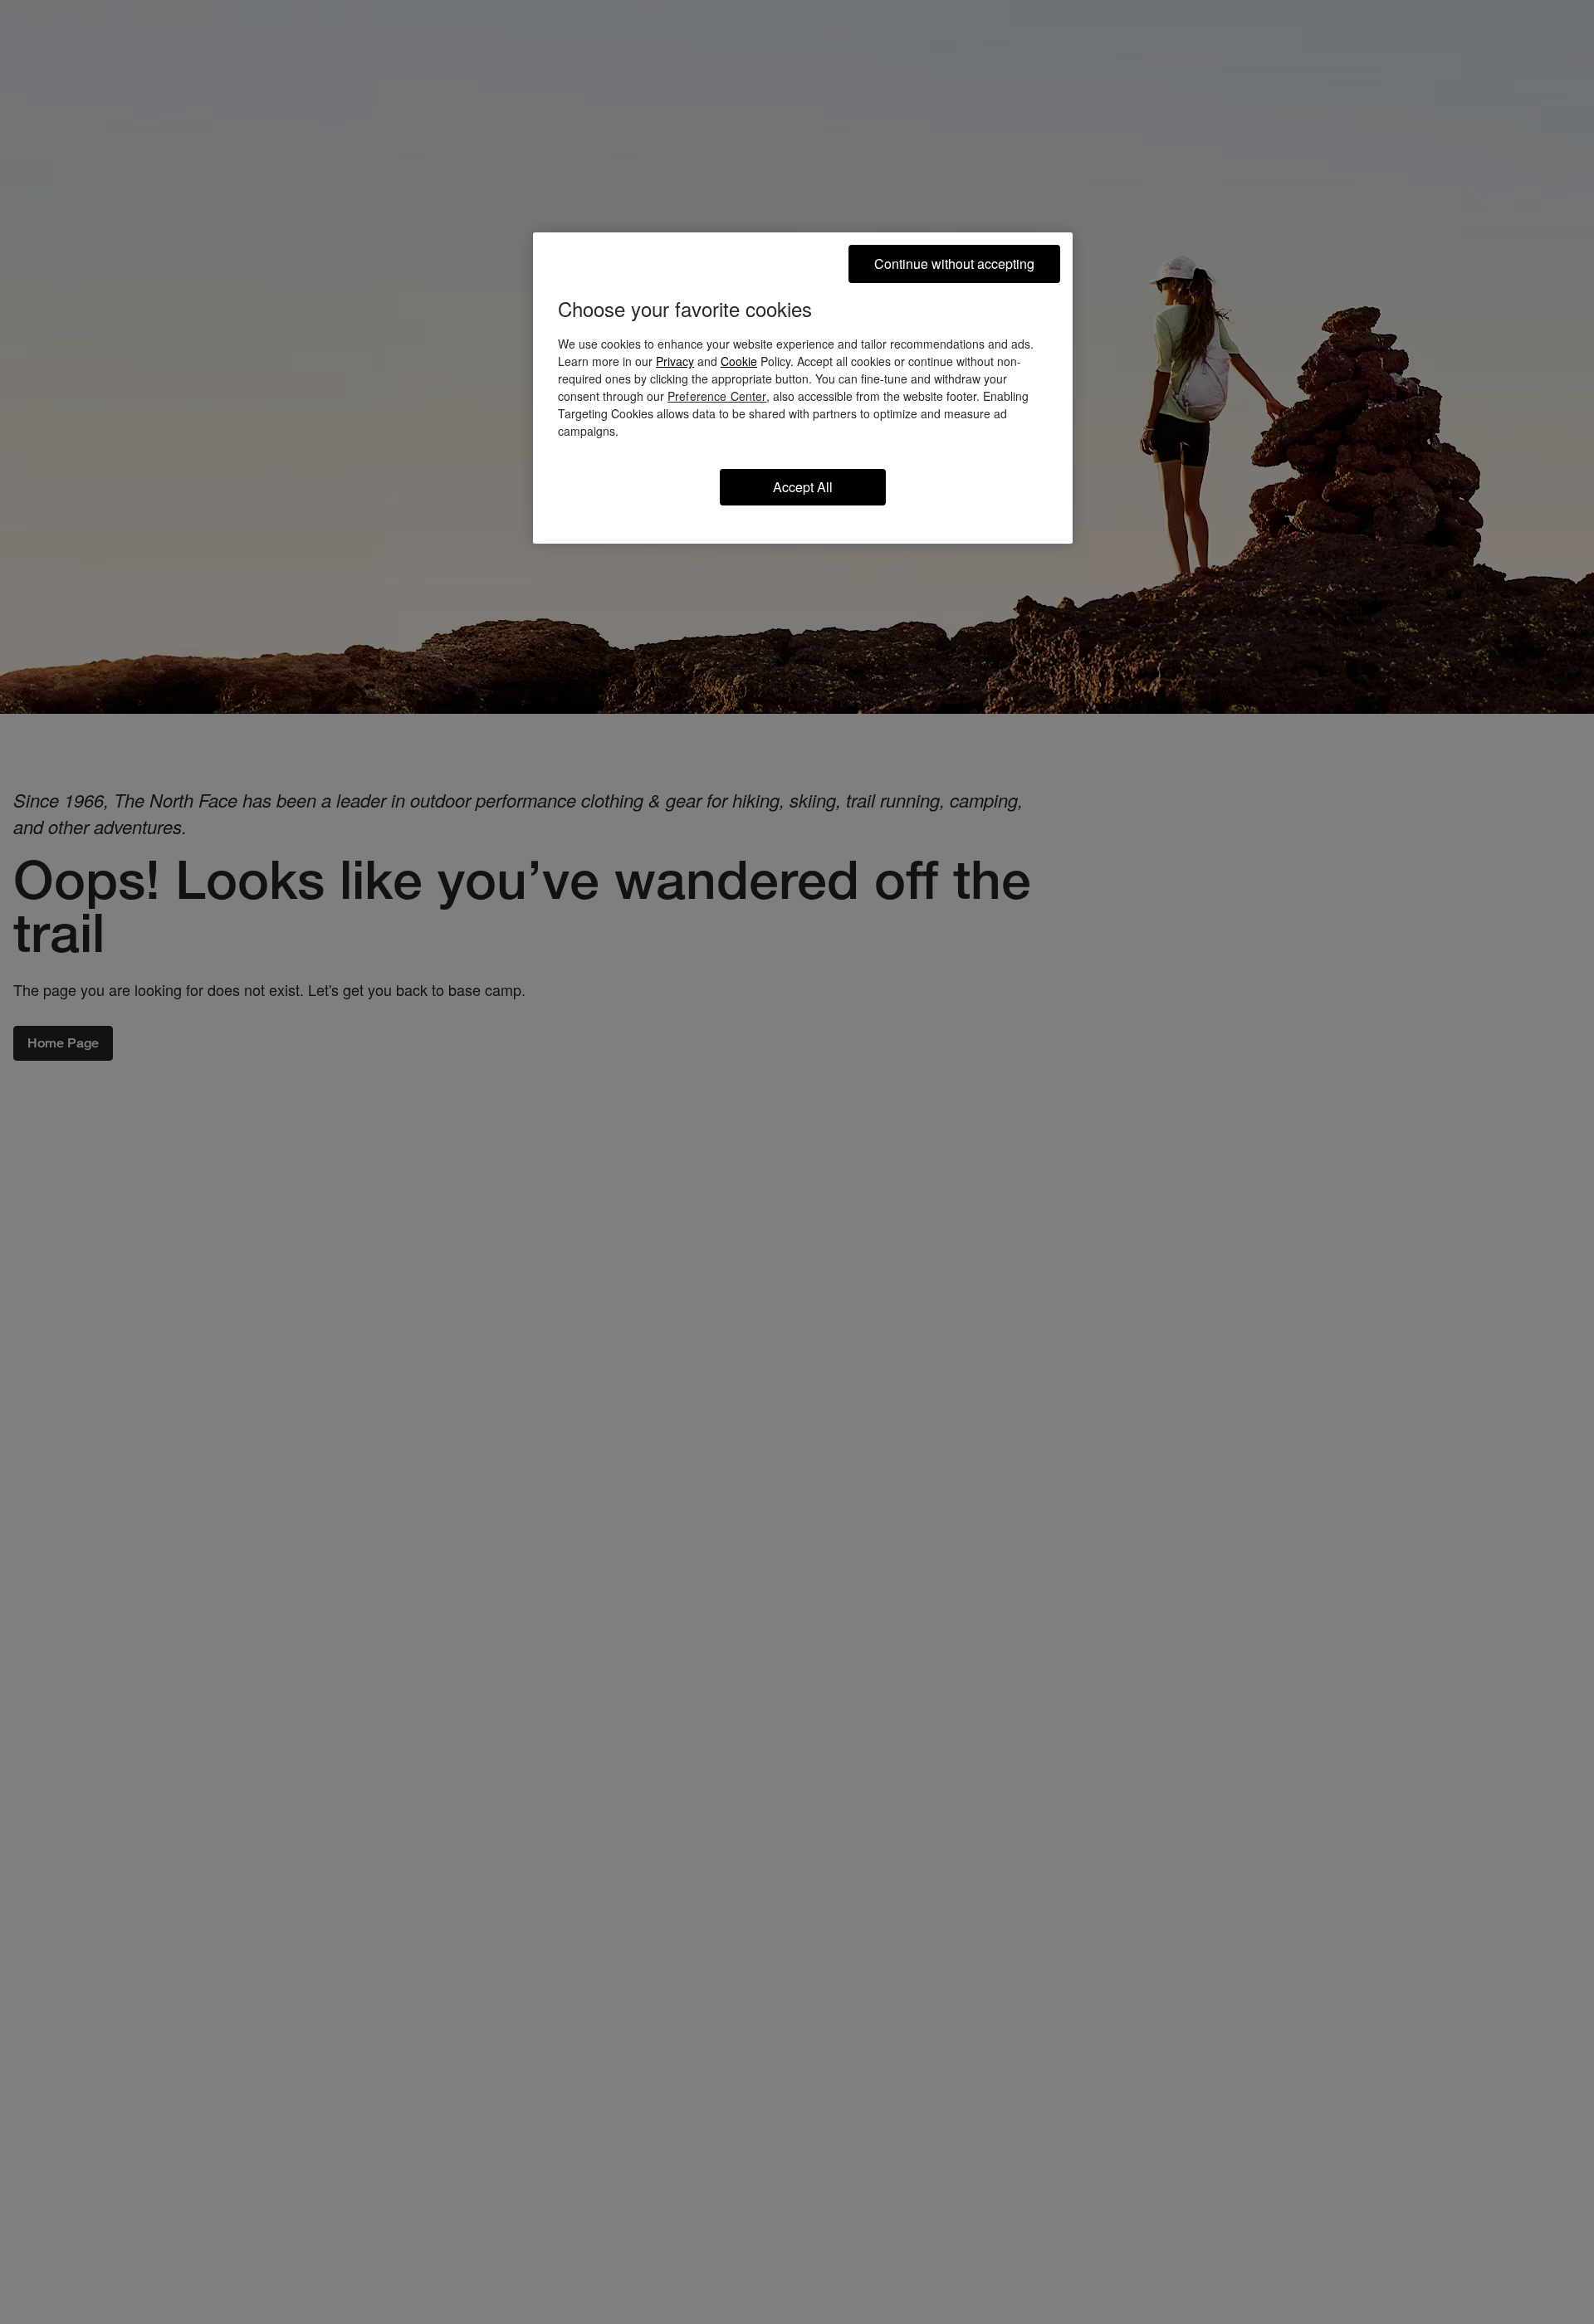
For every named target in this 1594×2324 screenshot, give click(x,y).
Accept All (803, 487)
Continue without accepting (954, 264)
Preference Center (717, 396)
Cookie (739, 361)
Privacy (675, 361)
